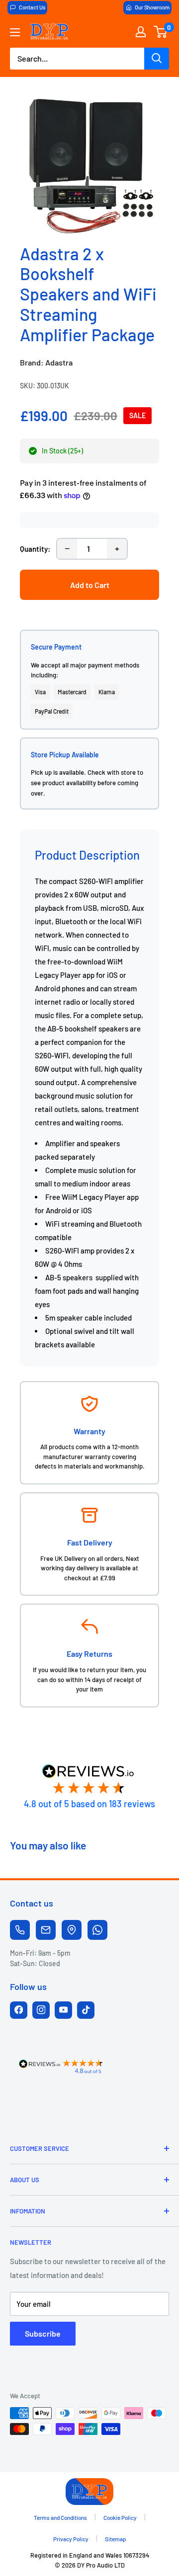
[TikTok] (86, 2010)
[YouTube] (63, 2010)
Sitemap (116, 2539)
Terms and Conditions (60, 2517)
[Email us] (46, 1930)
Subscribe (43, 2333)
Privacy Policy (71, 2539)
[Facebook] (19, 2010)
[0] (161, 32)
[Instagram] (41, 2010)
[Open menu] (15, 32)
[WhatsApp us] (97, 1930)
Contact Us (32, 7)
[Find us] (72, 1930)
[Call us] (20, 1930)
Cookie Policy (120, 2517)
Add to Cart (90, 585)
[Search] (157, 59)
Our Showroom (152, 7)
